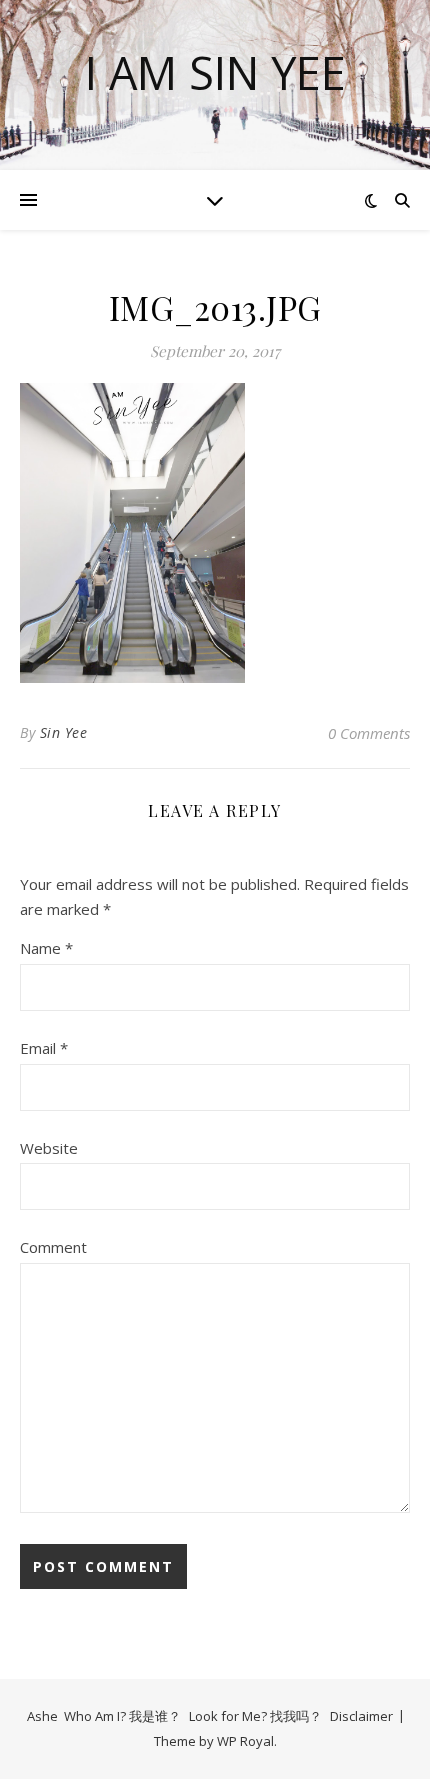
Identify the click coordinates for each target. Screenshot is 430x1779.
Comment (53, 1247)
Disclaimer (361, 1716)
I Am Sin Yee (215, 72)
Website (49, 1148)
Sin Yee (64, 732)
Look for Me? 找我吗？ (255, 1716)
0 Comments (369, 733)
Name (46, 948)
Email (44, 1048)
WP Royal (245, 1741)
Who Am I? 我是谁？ (122, 1716)
